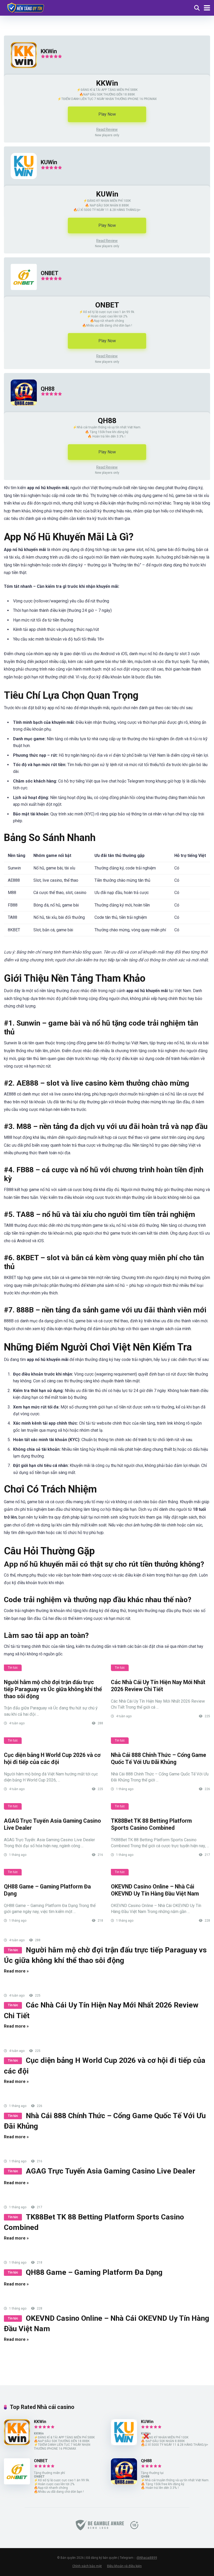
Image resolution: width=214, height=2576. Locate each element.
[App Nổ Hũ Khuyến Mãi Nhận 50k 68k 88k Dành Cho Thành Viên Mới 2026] (25, 7)
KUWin (49, 162)
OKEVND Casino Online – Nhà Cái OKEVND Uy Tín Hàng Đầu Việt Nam (155, 1890)
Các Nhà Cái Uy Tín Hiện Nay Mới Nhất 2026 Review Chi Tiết (158, 1686)
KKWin (49, 51)
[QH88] (20, 411)
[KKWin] (20, 73)
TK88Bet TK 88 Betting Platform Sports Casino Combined (151, 1824)
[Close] (146, 2436)
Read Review (107, 129)
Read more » (16, 1971)
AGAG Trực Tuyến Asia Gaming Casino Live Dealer (111, 2171)
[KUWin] (20, 184)
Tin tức (13, 1668)
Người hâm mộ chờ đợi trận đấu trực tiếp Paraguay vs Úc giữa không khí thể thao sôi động (53, 1689)
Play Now (107, 114)
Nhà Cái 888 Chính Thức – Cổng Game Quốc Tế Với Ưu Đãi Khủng (159, 1758)
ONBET (50, 273)
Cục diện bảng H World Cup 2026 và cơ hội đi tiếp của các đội (52, 1758)
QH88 (48, 389)
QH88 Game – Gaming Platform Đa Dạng (94, 2272)
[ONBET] (20, 295)
